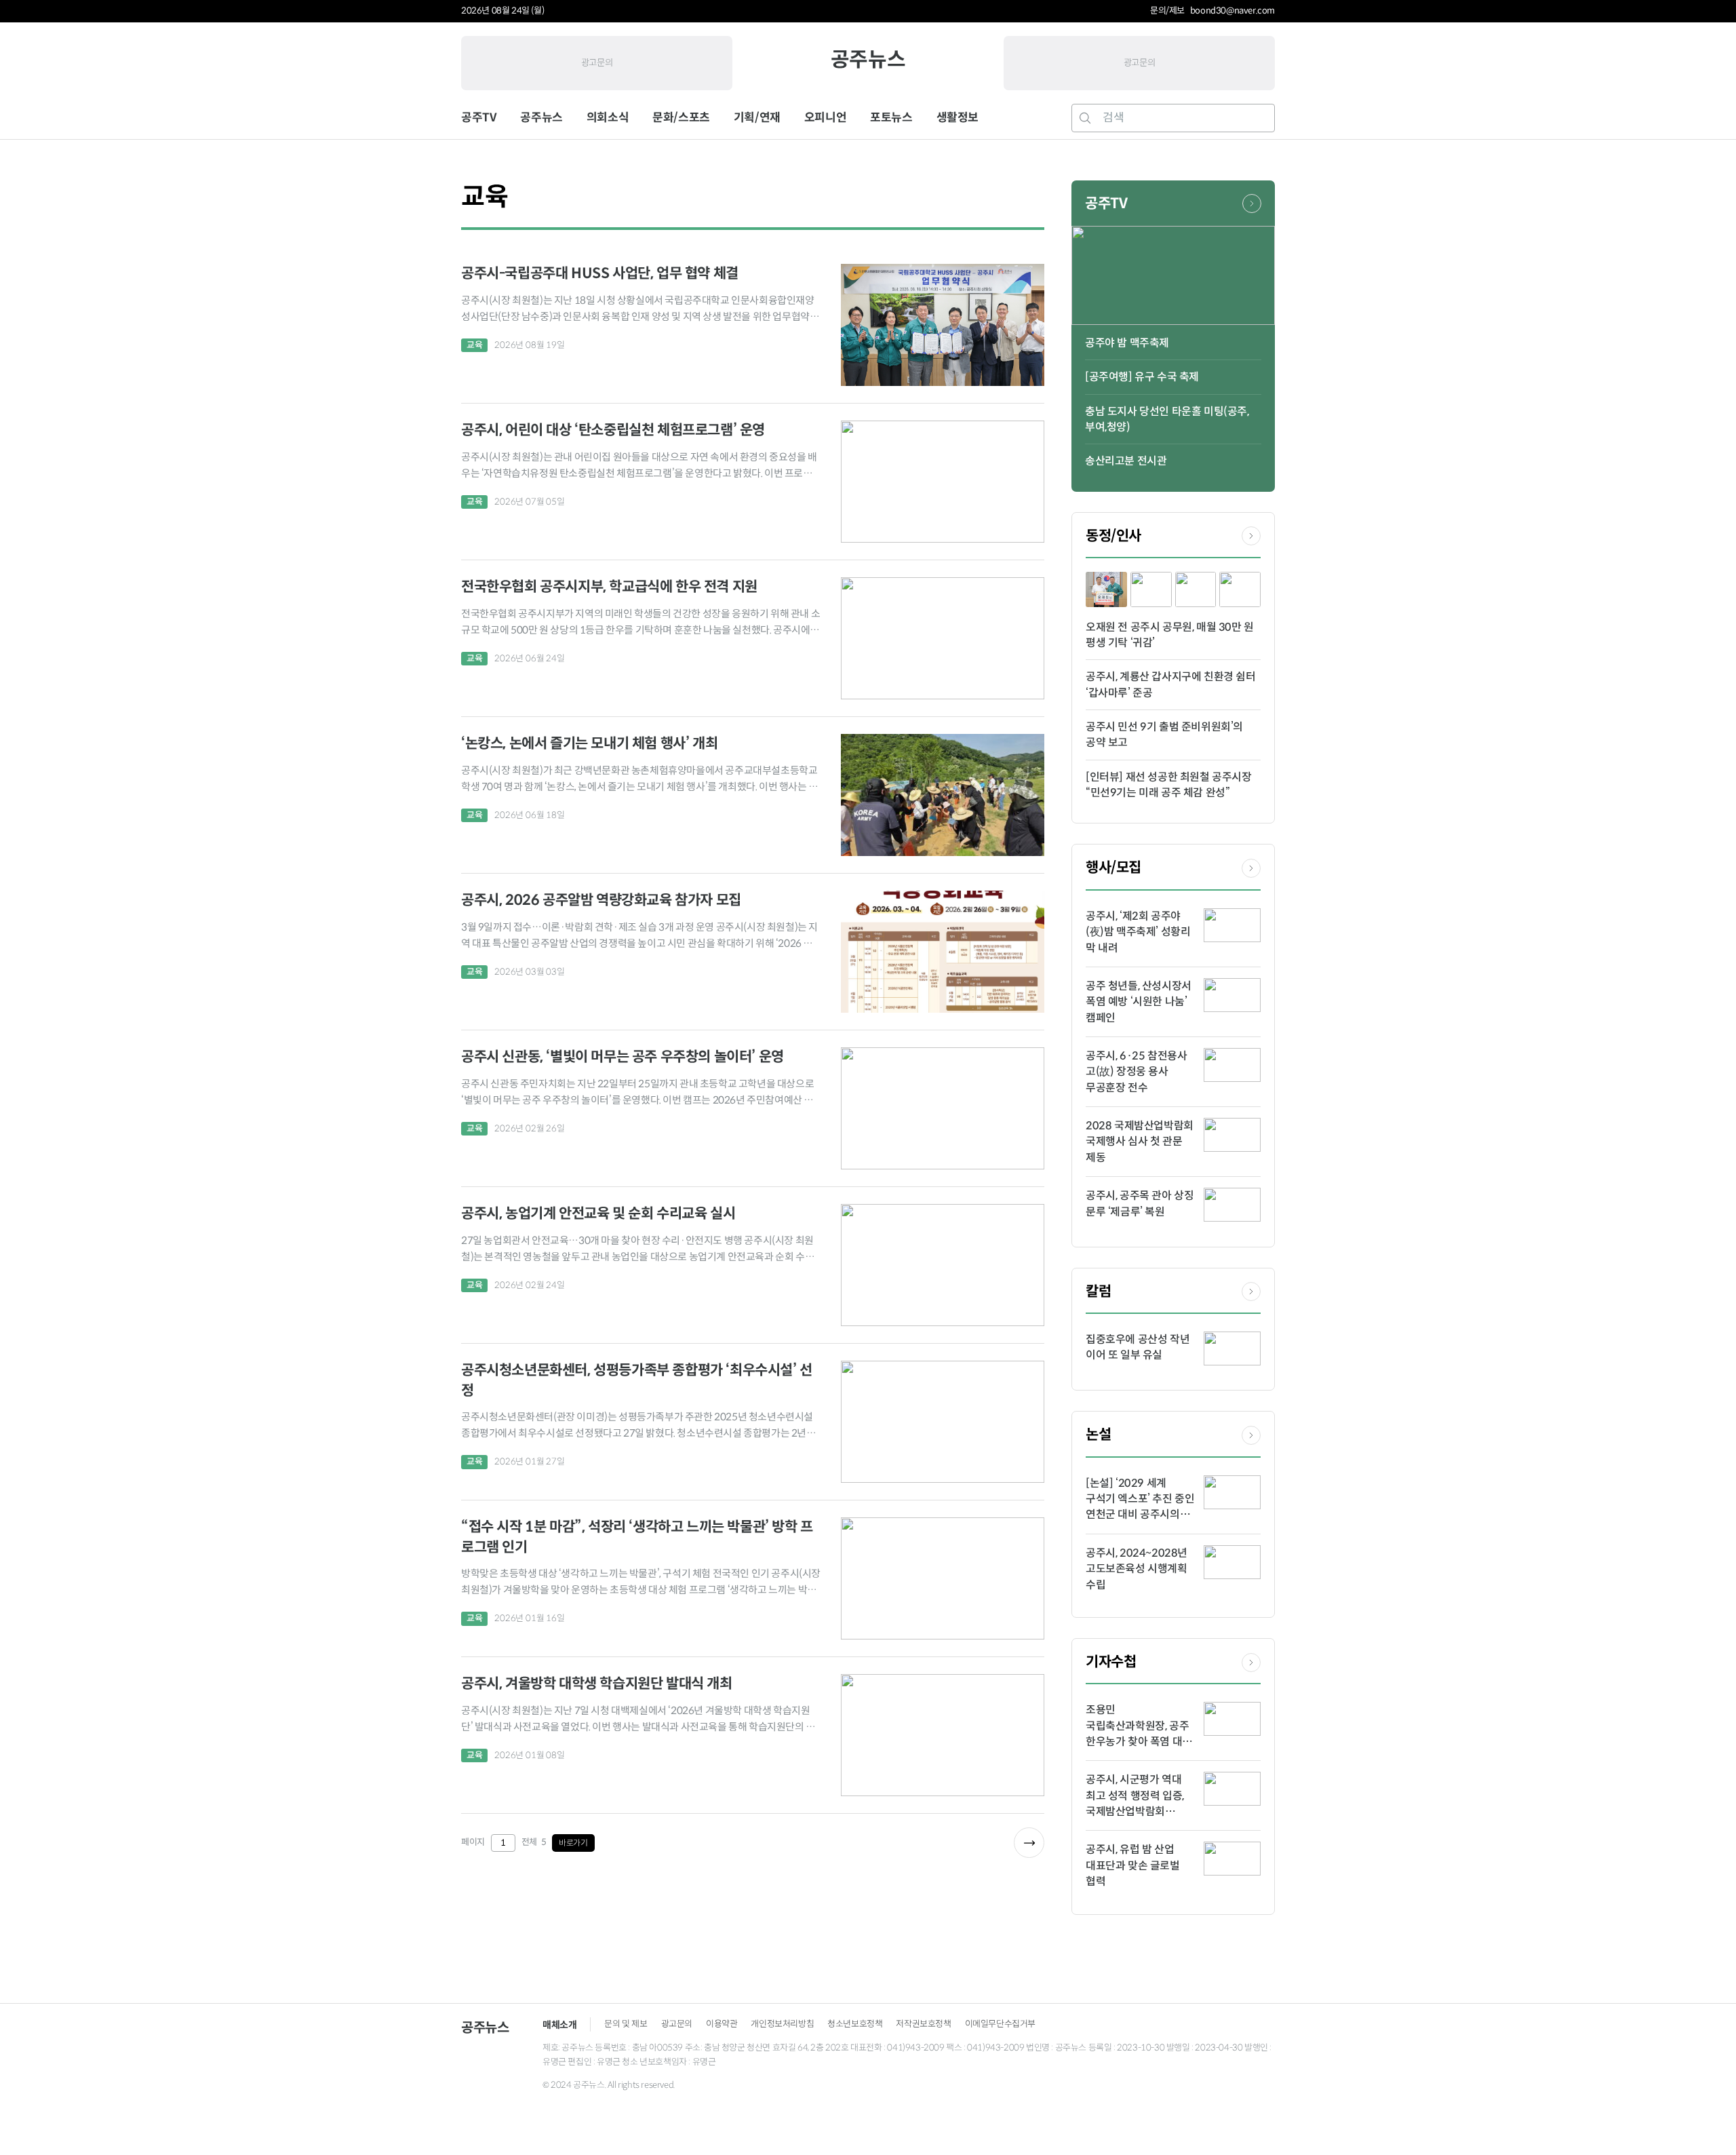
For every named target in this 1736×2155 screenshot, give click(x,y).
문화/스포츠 (681, 118)
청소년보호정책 (855, 2024)
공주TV (479, 118)
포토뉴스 (891, 118)
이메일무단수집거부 (1000, 2024)
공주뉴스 (868, 59)
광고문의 (597, 63)
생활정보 (958, 118)
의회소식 (608, 118)
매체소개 (559, 2025)
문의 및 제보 (626, 2024)
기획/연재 (757, 118)
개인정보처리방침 (782, 2024)
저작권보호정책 (923, 2024)
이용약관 (722, 2024)
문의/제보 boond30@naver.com (1212, 11)
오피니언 (825, 118)
